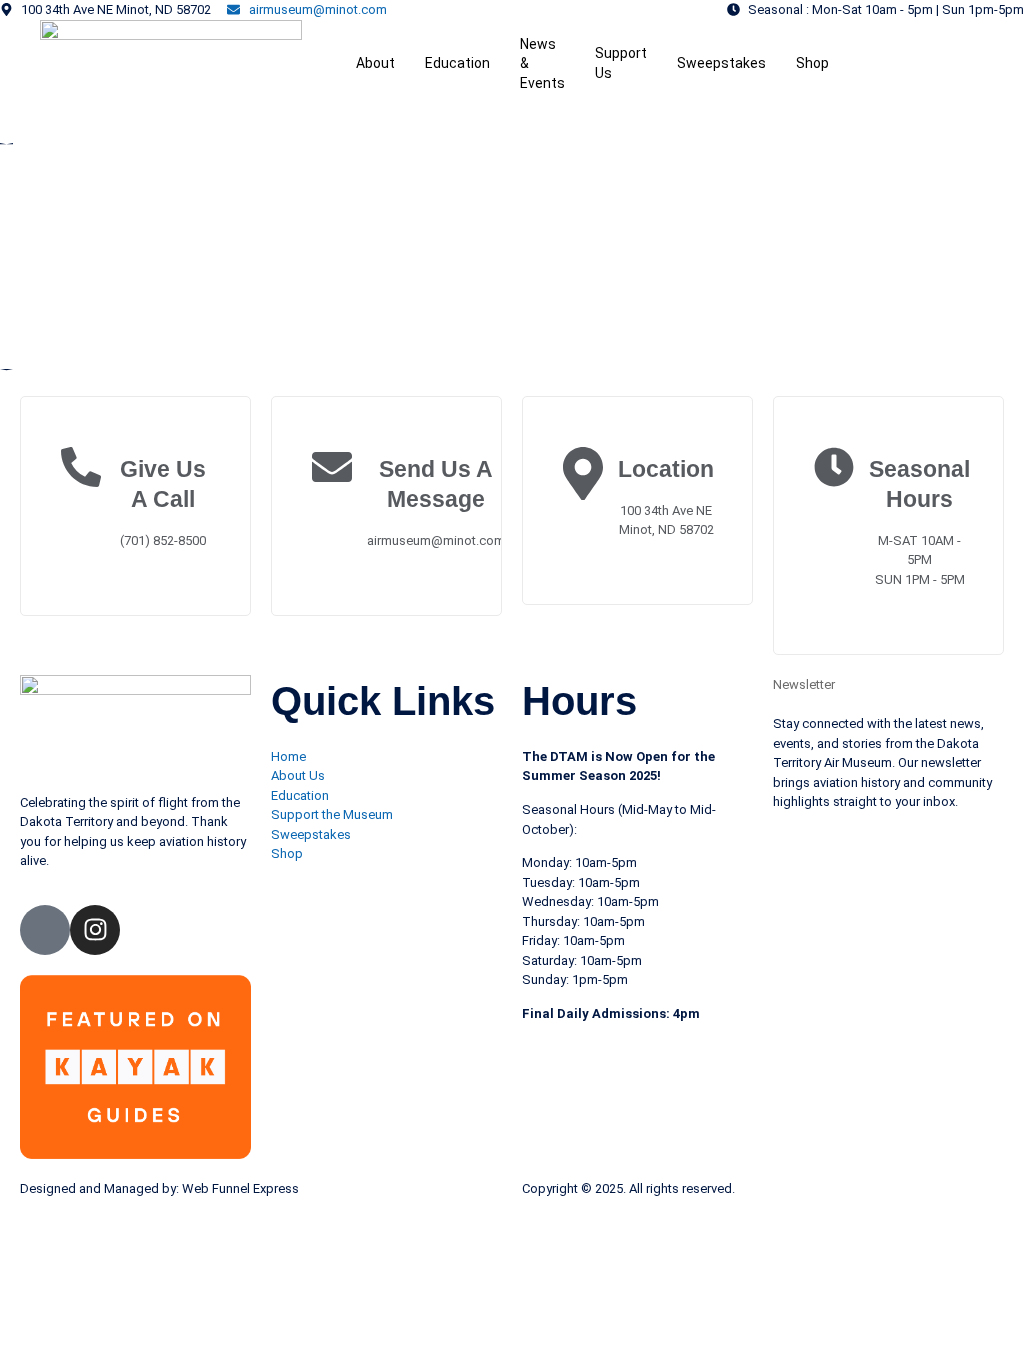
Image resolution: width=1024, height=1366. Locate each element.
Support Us (621, 63)
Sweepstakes (721, 63)
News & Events (542, 63)
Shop (812, 63)
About (375, 63)
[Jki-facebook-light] (45, 930)
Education (457, 63)
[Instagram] (95, 930)
